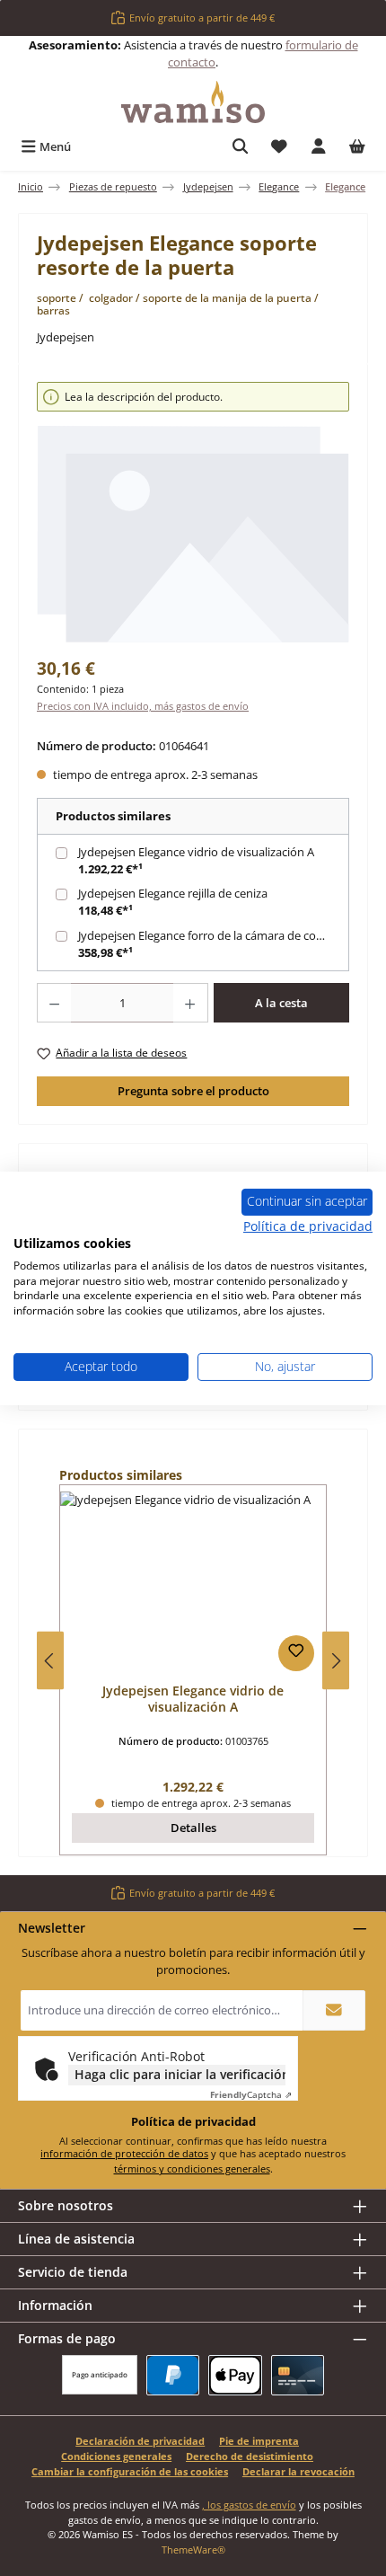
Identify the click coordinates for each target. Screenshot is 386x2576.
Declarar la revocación (298, 2471)
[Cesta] (357, 147)
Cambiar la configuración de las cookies (130, 2471)
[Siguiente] (336, 1661)
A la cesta (281, 1003)
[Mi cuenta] (319, 147)
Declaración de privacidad (140, 2441)
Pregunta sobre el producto (193, 1091)
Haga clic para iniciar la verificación (180, 2074)
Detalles (193, 1828)
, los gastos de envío (249, 2505)
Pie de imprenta (259, 2441)
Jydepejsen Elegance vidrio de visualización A (196, 852)
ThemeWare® (193, 2549)
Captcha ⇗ (251, 2094)
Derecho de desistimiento (250, 2456)
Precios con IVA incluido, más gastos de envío (143, 706)
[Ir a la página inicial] (193, 102)
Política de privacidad (308, 1226)
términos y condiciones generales (192, 2169)
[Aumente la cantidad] (190, 1003)
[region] (193, 513)
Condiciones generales (116, 2456)
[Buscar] (241, 147)
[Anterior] (50, 1661)
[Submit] (334, 2010)
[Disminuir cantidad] (54, 1003)
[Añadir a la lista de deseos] (296, 1653)
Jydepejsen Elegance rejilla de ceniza (173, 893)
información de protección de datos (124, 2153)
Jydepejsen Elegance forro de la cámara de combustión (215, 935)
